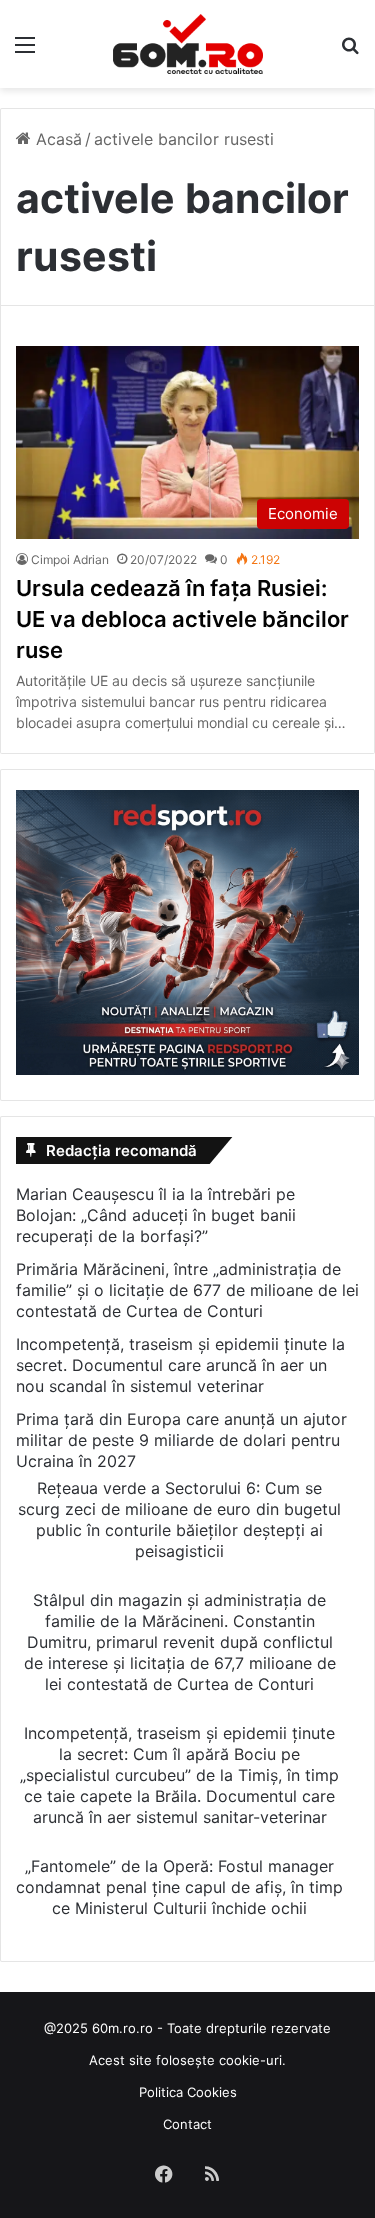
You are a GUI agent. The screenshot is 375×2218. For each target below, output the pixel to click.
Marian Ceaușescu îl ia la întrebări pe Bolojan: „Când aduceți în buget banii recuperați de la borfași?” (156, 1215)
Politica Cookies (188, 2092)
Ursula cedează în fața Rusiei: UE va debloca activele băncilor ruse (182, 619)
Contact (187, 2124)
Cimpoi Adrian (70, 559)
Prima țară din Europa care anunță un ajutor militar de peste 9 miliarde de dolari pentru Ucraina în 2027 (181, 1440)
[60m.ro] (188, 44)
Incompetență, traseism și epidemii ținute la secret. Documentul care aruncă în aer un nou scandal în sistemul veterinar (180, 1365)
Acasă (56, 139)
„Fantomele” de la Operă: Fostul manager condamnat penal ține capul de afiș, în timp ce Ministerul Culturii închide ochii (179, 1887)
